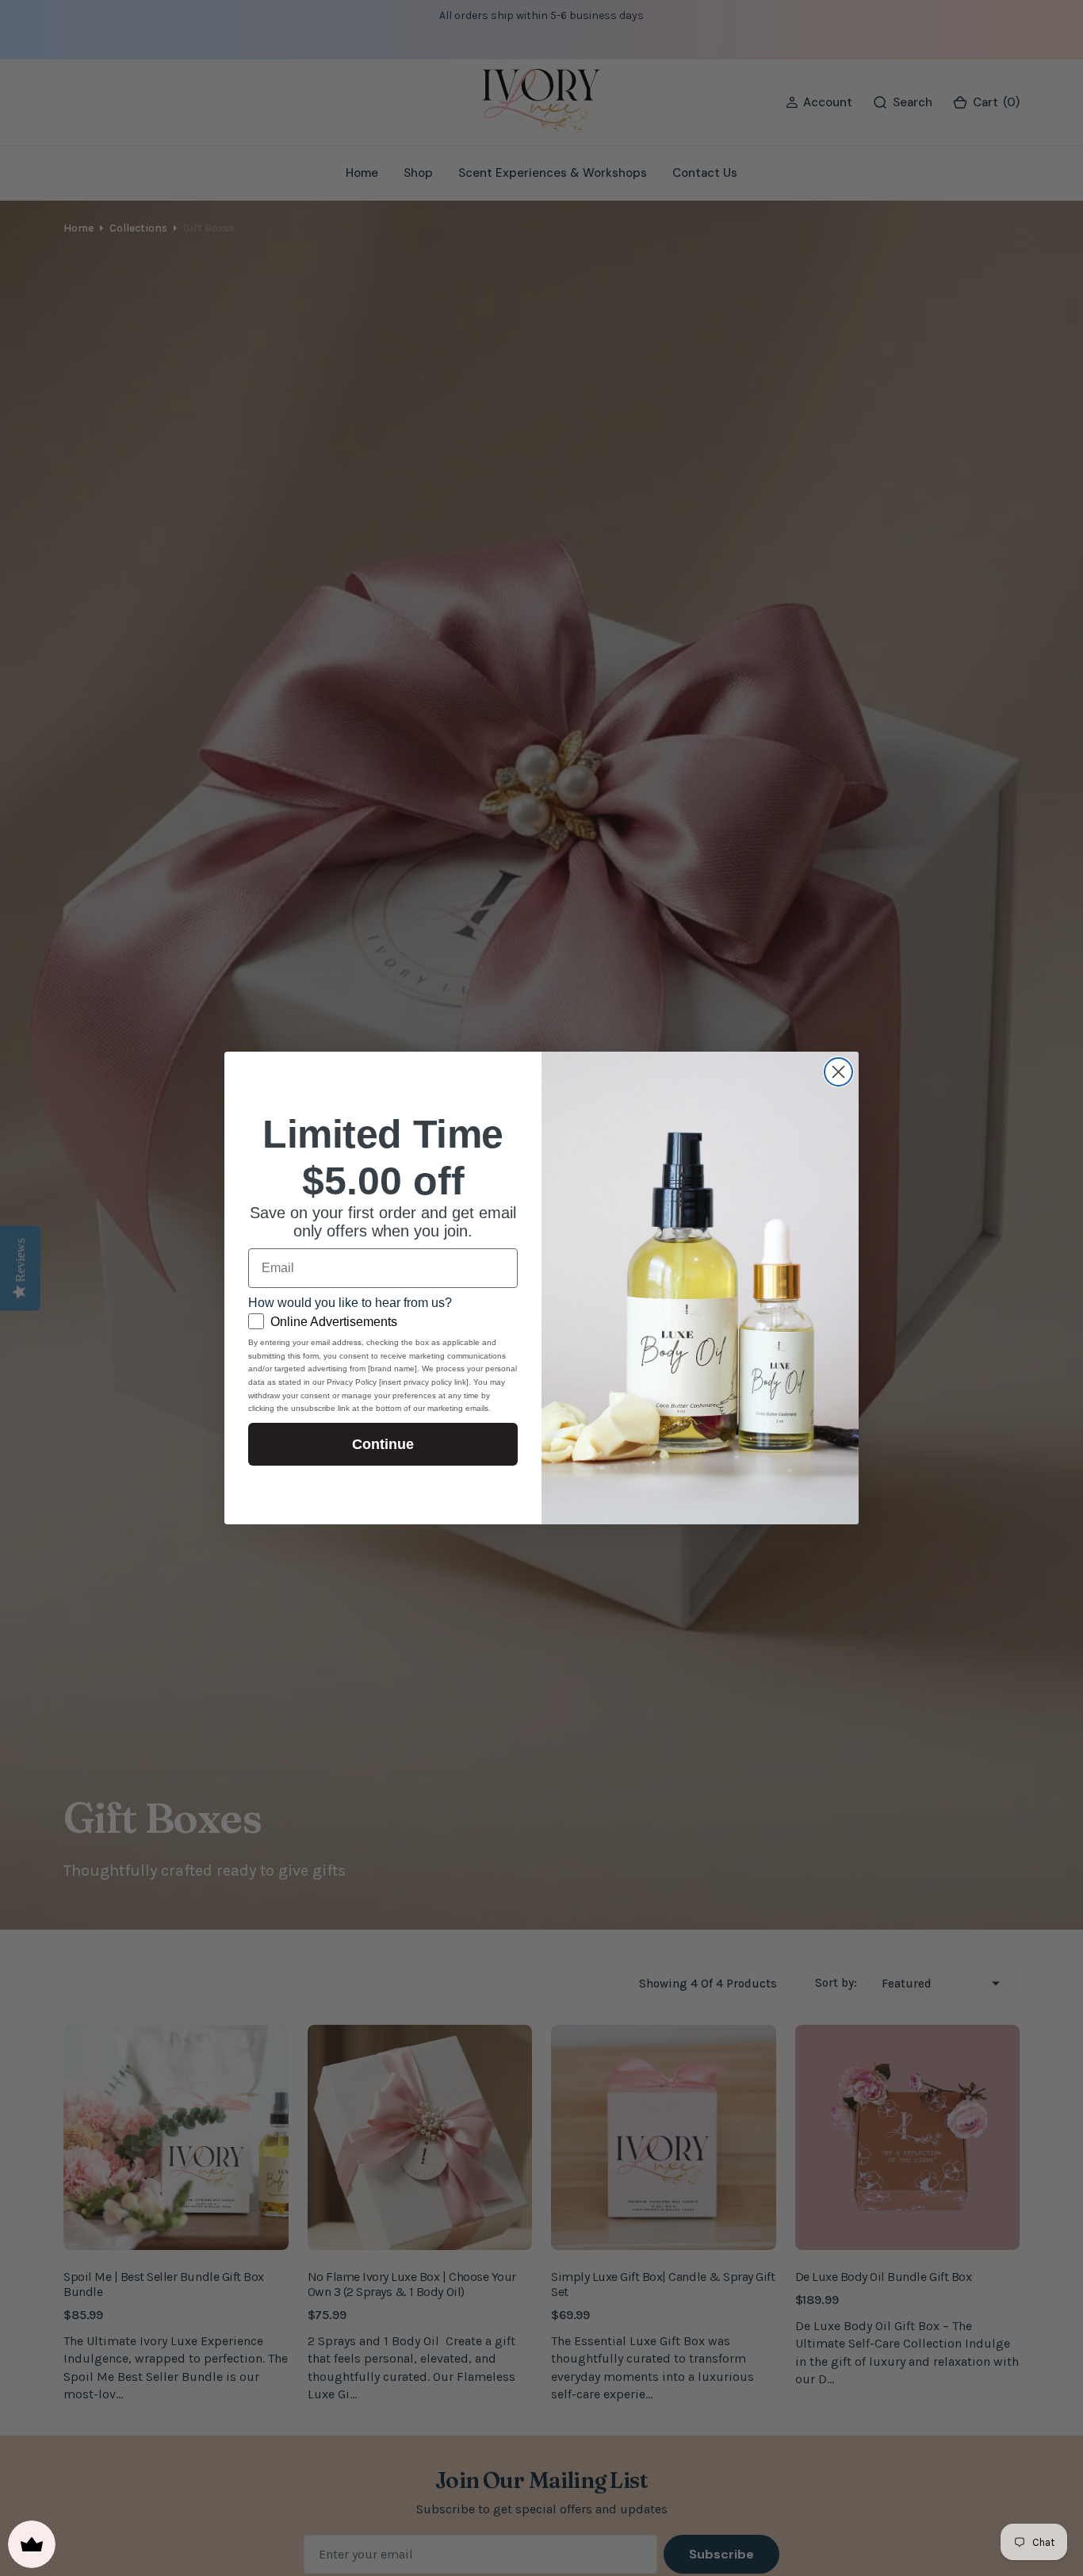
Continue (383, 1444)
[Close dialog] (838, 1072)
